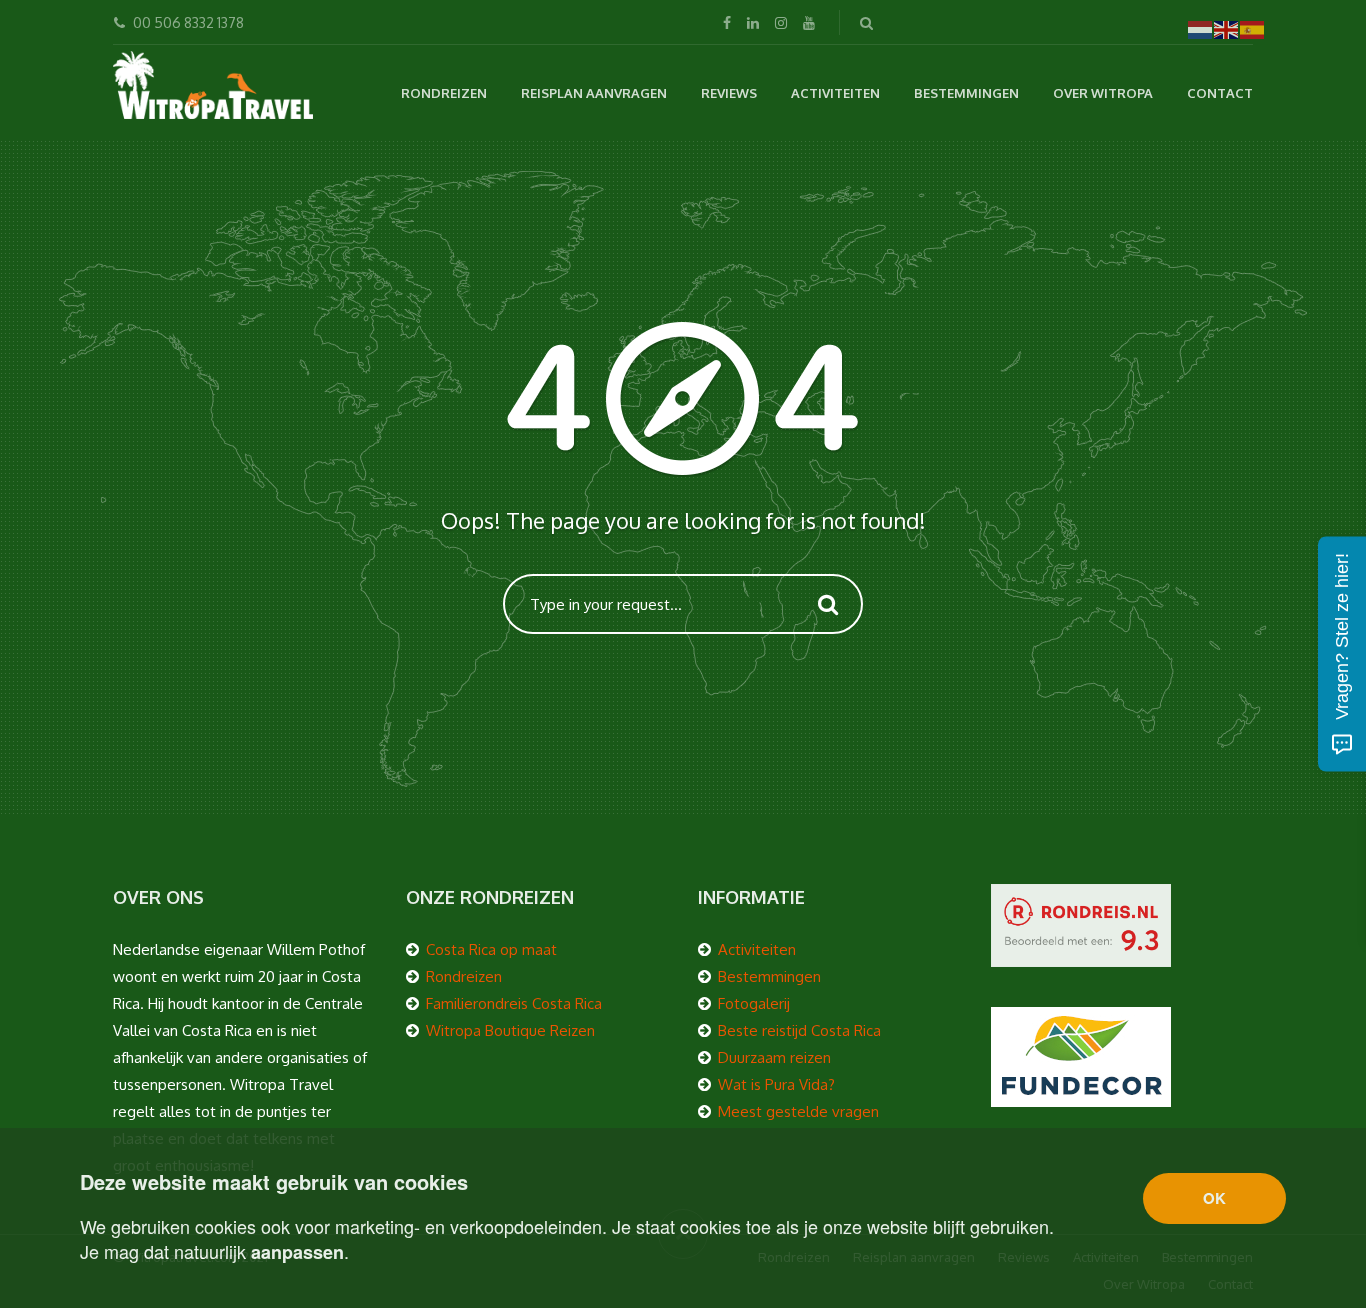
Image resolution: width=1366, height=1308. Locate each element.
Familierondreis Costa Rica (514, 1003)
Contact (1220, 93)
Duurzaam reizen (774, 1057)
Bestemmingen (966, 93)
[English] (1227, 28)
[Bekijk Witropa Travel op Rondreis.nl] (1081, 923)
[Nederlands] (1201, 28)
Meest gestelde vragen (798, 1111)
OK (1214, 1198)
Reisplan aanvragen (594, 93)
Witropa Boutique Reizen (510, 1030)
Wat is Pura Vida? (776, 1084)
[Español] (1253, 28)
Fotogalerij (754, 1003)
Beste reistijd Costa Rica (799, 1030)
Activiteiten (835, 93)
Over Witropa (1103, 93)
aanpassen (297, 1252)
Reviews (729, 93)
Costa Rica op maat (491, 949)
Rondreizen (444, 93)
